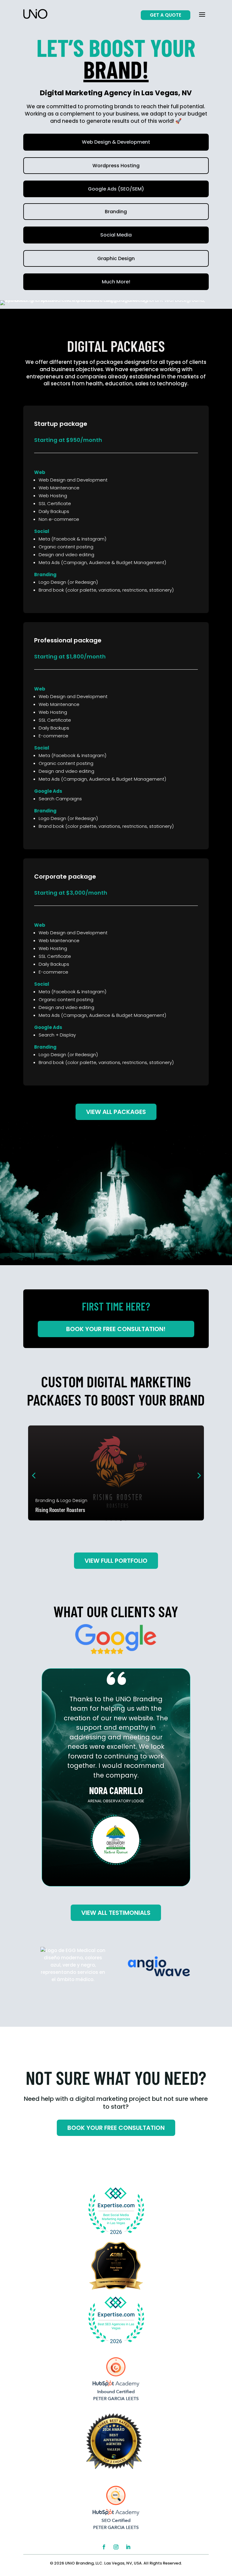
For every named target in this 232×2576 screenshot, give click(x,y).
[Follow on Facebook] (104, 2547)
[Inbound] (116, 2402)
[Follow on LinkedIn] (128, 2547)
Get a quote (166, 15)
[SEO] (116, 2531)
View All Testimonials (116, 1913)
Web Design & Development (116, 142)
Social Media (116, 235)
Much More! (116, 282)
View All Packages (116, 1112)
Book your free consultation (116, 2128)
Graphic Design (116, 258)
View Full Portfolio (116, 1561)
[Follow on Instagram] (116, 2547)
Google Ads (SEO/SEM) (116, 189)
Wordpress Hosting (116, 166)
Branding (116, 212)
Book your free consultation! (116, 1329)
